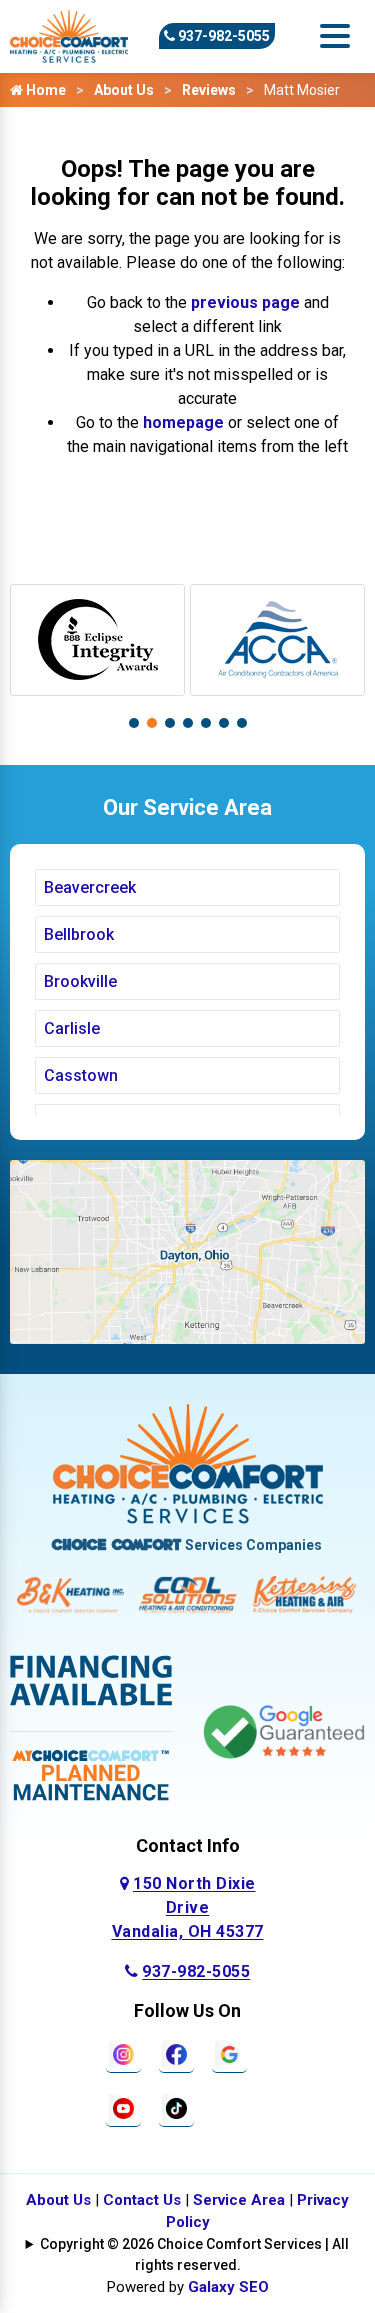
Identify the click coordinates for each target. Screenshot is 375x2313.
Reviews (209, 90)
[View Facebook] (176, 2052)
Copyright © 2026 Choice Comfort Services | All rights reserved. (194, 2254)
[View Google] (229, 2052)
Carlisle (72, 1028)
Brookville (80, 981)
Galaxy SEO (228, 2287)
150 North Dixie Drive (188, 1907)
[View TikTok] (176, 2106)
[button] (134, 723)
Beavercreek (90, 887)
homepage (183, 422)
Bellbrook (79, 934)
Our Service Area (187, 807)
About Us (124, 90)
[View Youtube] (123, 2106)
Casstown (81, 1075)
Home (44, 90)
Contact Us (142, 2200)
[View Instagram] (123, 2052)
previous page (245, 302)
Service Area (239, 2200)
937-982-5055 (222, 36)
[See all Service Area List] (187, 1250)
